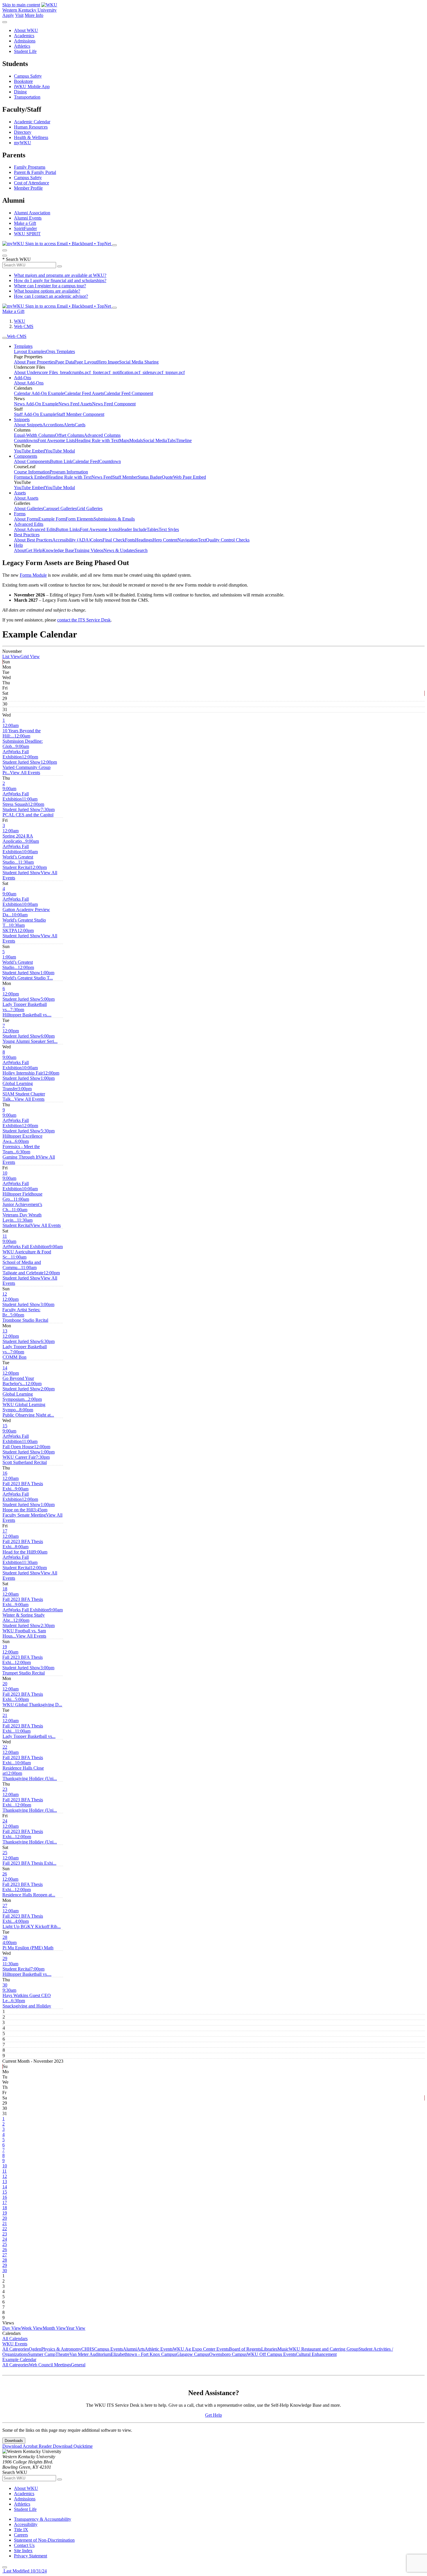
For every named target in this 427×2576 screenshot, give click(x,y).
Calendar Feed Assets (84, 393)
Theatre (62, 2354)
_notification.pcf (125, 372)
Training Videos (89, 550)
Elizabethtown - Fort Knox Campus (143, 2354)
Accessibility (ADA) (71, 540)
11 (5, 1236)
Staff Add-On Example (35, 414)
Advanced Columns (102, 435)
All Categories (16, 2349)
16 (5, 1473)
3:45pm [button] (25, 1512)
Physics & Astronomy (61, 2349)
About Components (32, 461)
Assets (20, 493)
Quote (167, 477)
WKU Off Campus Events (271, 2354)
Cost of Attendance (32, 183)
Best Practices (27, 535)
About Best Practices (33, 540)
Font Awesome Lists (56, 440)
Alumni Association (32, 213)
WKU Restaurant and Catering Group (324, 2349)
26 (5, 1874)
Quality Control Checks (228, 540)
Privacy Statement (31, 2556)
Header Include (133, 529)
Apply (8, 15)
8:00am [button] (18, 1549)
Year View (76, 2328)
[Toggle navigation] (5, 338)
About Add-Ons (29, 383)
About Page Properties (35, 362)
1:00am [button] (18, 962)
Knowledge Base (58, 550)
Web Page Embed (190, 477)
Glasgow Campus (193, 2354)
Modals (136, 440)
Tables (153, 529)
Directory (23, 132)
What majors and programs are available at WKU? (60, 275)
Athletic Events (159, 2349)
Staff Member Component (80, 414)
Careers (21, 2535)
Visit (19, 15)
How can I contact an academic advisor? (51, 296)
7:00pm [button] (15, 1354)
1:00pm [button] (28, 975)
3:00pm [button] (24, 1094)
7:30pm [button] (29, 812)
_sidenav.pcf (152, 372)
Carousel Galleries (60, 508)
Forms (20, 514)
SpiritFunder (25, 228)
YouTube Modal (60, 451)
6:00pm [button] (30, 1039)
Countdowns (26, 440)
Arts (141, 2349)
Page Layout (86, 362)
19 (5, 1647)
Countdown (110, 461)
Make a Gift (25, 223)
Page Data (65, 362)
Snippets (22, 419)
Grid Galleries (90, 508)
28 (5, 1937)
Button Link (61, 461)
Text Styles (169, 529)
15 (5, 1426)
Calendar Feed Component (128, 393)
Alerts (69, 425)
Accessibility (26, 2524)
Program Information (69, 472)
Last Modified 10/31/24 (25, 2571)
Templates (23, 346)
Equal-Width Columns (34, 435)
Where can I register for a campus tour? (50, 286)
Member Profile (28, 188)
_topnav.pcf (174, 372)
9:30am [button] (27, 1995)
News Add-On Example (36, 404)
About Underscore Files (36, 372)
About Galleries (28, 508)
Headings (144, 540)
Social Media (155, 440)
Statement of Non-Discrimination (44, 2540)
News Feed (102, 477)
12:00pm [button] (22, 759)
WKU (20, 321)
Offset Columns (69, 435)
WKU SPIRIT (27, 234)
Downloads (14, 2441)
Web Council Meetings (50, 2365)
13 (5, 1331)
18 (5, 1589)
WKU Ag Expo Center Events (201, 2349)
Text (202, 540)
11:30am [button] (18, 865)
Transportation (27, 97)
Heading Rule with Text (97, 440)
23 (5, 1789)
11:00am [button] (20, 802)
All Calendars (15, 2339)
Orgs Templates (61, 351)
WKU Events (15, 2344)
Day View (12, 2328)
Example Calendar (19, 2359)
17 (5, 1531)
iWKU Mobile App (32, 87)
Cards (80, 425)
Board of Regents (245, 2349)
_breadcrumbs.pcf (74, 372)
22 (5, 1747)
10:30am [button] (14, 928)
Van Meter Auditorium (90, 2354)
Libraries (269, 2349)
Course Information (32, 472)
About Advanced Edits (35, 529)
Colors (96, 540)
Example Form (52, 519)
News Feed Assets (75, 404)
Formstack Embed (31, 477)
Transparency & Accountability (43, 2519)
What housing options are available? (47, 291)
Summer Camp (42, 2354)
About (20, 550)
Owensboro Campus (228, 2354)
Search (141, 550)
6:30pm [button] (20, 1154)
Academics (24, 36)
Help (18, 545)
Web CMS (24, 326)
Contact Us (24, 2545)
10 (5, 1173)
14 (5, 1368)
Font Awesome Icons (99, 529)
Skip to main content (21, 5)
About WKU (26, 30)
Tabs (171, 440)
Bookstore (23, 81)
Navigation (188, 540)
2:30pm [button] (29, 1631)
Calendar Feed (86, 461)
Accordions (53, 425)
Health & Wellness (31, 137)
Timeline (184, 440)
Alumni (130, 2349)
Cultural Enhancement (316, 2354)
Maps (124, 440)
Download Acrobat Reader (28, 2446)
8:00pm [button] (28, 1412)
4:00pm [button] (32, 1924)
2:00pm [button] (29, 1394)
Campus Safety (28, 76)
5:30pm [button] (29, 1136)
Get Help (34, 550)
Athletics (22, 46)
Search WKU (17, 259)
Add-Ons (23, 378)
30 (5, 1985)
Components (26, 456)
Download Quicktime (73, 2446)
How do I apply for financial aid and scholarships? (60, 280)
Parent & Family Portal (35, 172)
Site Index (23, 2551)
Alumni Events (28, 218)
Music (283, 2349)
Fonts (130, 540)
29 (5, 1958)
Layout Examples (30, 351)
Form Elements (80, 519)
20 (5, 1684)
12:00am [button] (22, 731)
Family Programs (30, 167)
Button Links (68, 529)
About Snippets (28, 425)
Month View (54, 2328)
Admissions (25, 41)
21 (5, 1715)
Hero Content (165, 540)
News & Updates (119, 550)
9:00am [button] (16, 752)
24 (5, 1821)
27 (5, 1906)
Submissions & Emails (114, 519)
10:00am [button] (20, 857)
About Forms (26, 519)
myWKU (23, 143)
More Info (34, 15)
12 (5, 1294)
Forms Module (33, 575)
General (78, 2365)
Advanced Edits (29, 524)
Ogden (35, 2349)
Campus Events (108, 2349)
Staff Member (125, 477)
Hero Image (108, 362)
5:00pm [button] (29, 1004)
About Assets (26, 498)
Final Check (114, 540)
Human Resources (31, 127)
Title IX (21, 2530)
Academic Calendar (32, 122)
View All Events (25, 773)
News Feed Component (114, 404)
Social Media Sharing (139, 362)
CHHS (88, 2349)
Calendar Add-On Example (39, 393)
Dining (20, 92)
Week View (32, 2328)
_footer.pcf (101, 372)
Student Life (25, 51)
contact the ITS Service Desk (84, 620)
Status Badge (150, 477)
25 (5, 1853)
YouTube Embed (29, 451)
